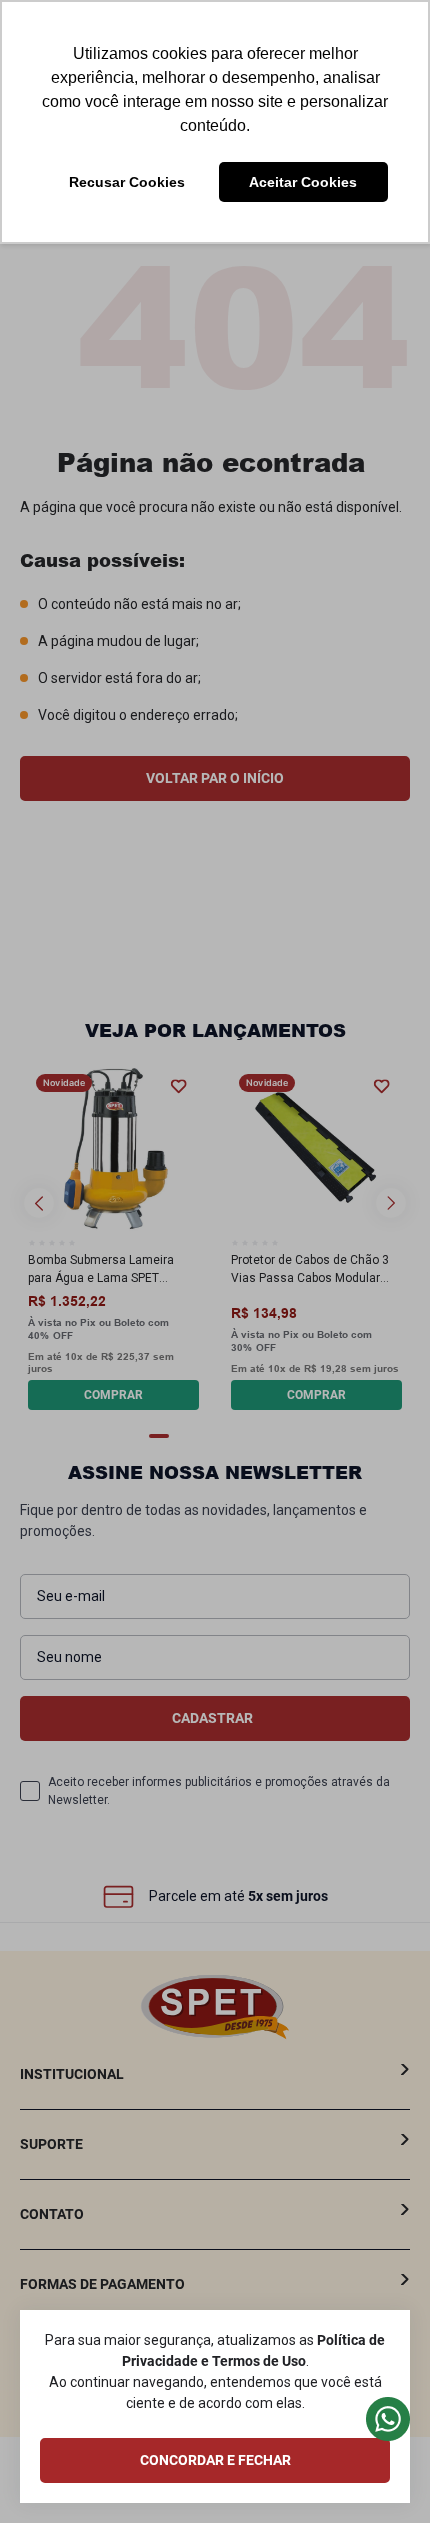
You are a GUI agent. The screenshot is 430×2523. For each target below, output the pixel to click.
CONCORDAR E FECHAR (215, 2460)
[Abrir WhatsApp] (378, 2473)
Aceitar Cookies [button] (303, 182)
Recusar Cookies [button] (127, 182)
